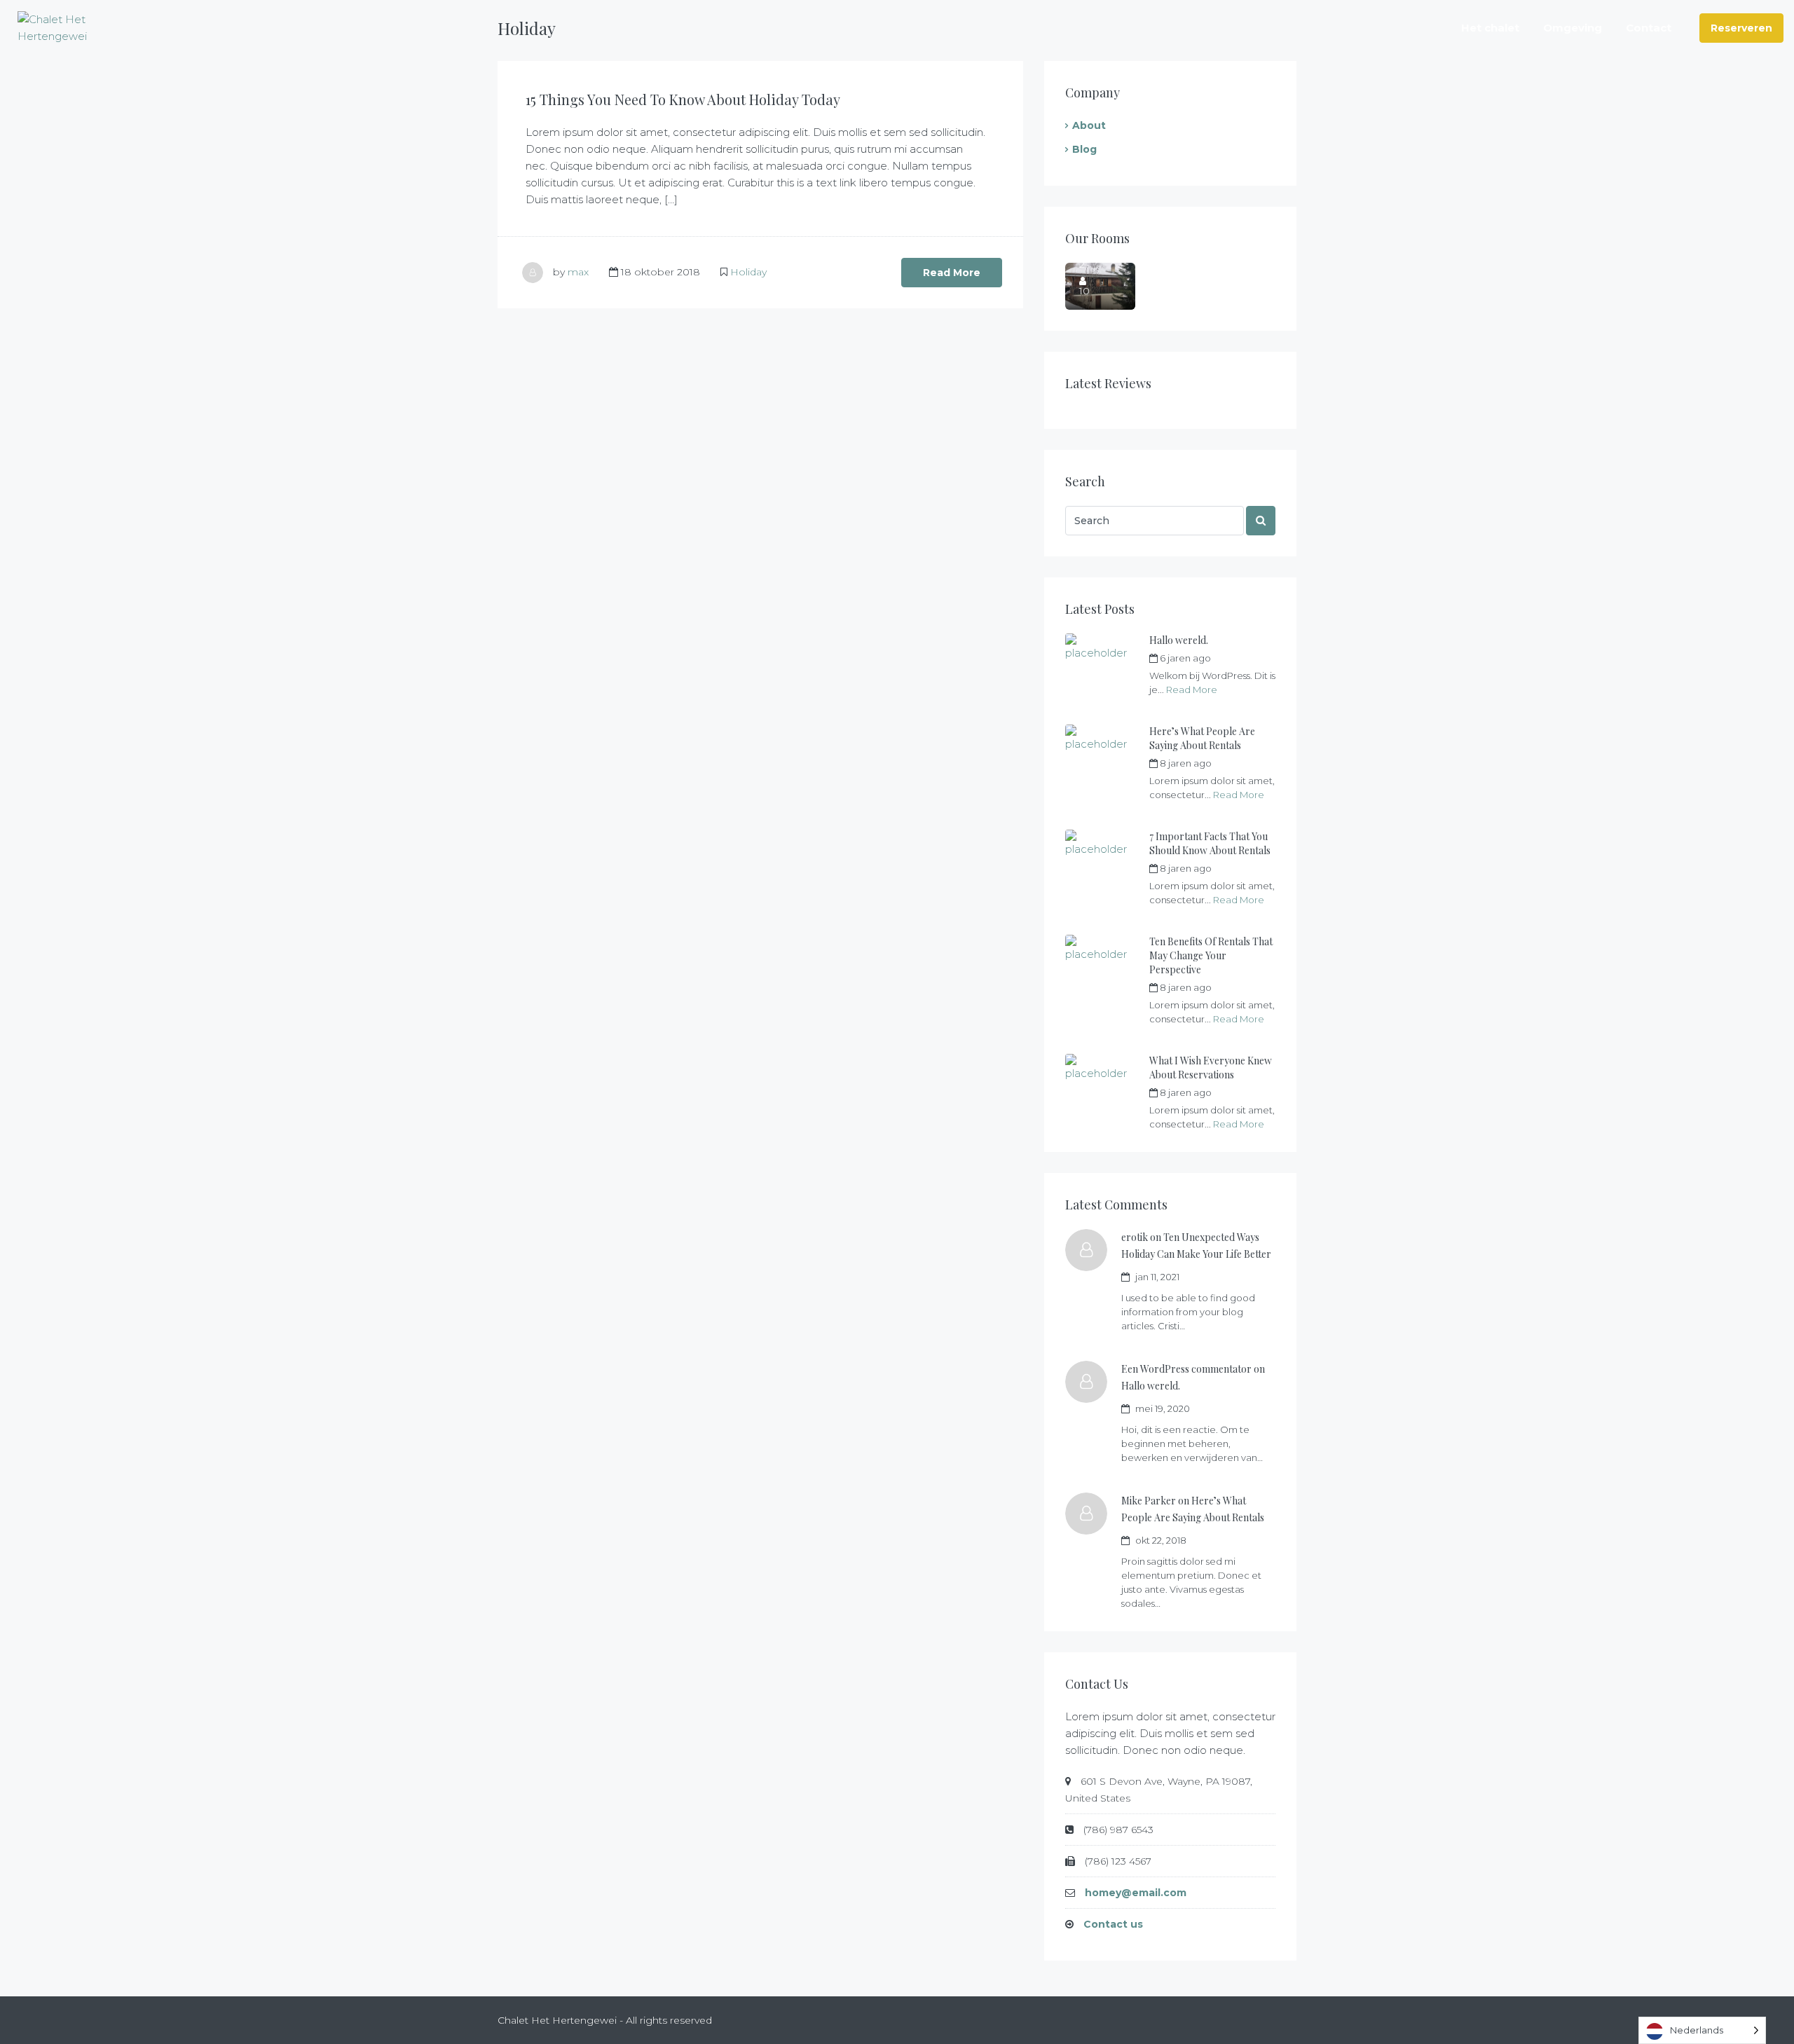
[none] (1702, 2030)
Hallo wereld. (1179, 640)
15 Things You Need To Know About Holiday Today (683, 99)
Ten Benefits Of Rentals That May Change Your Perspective (1211, 955)
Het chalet (1490, 28)
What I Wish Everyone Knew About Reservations (1211, 1068)
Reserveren (1741, 28)
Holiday (748, 272)
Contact (1649, 28)
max (578, 272)
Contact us (1113, 1924)
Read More (952, 273)
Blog (1084, 149)
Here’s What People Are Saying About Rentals (1202, 738)
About (1089, 125)
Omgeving (1573, 28)
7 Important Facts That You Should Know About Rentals (1210, 843)
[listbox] (1702, 2030)
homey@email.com (1136, 1893)
